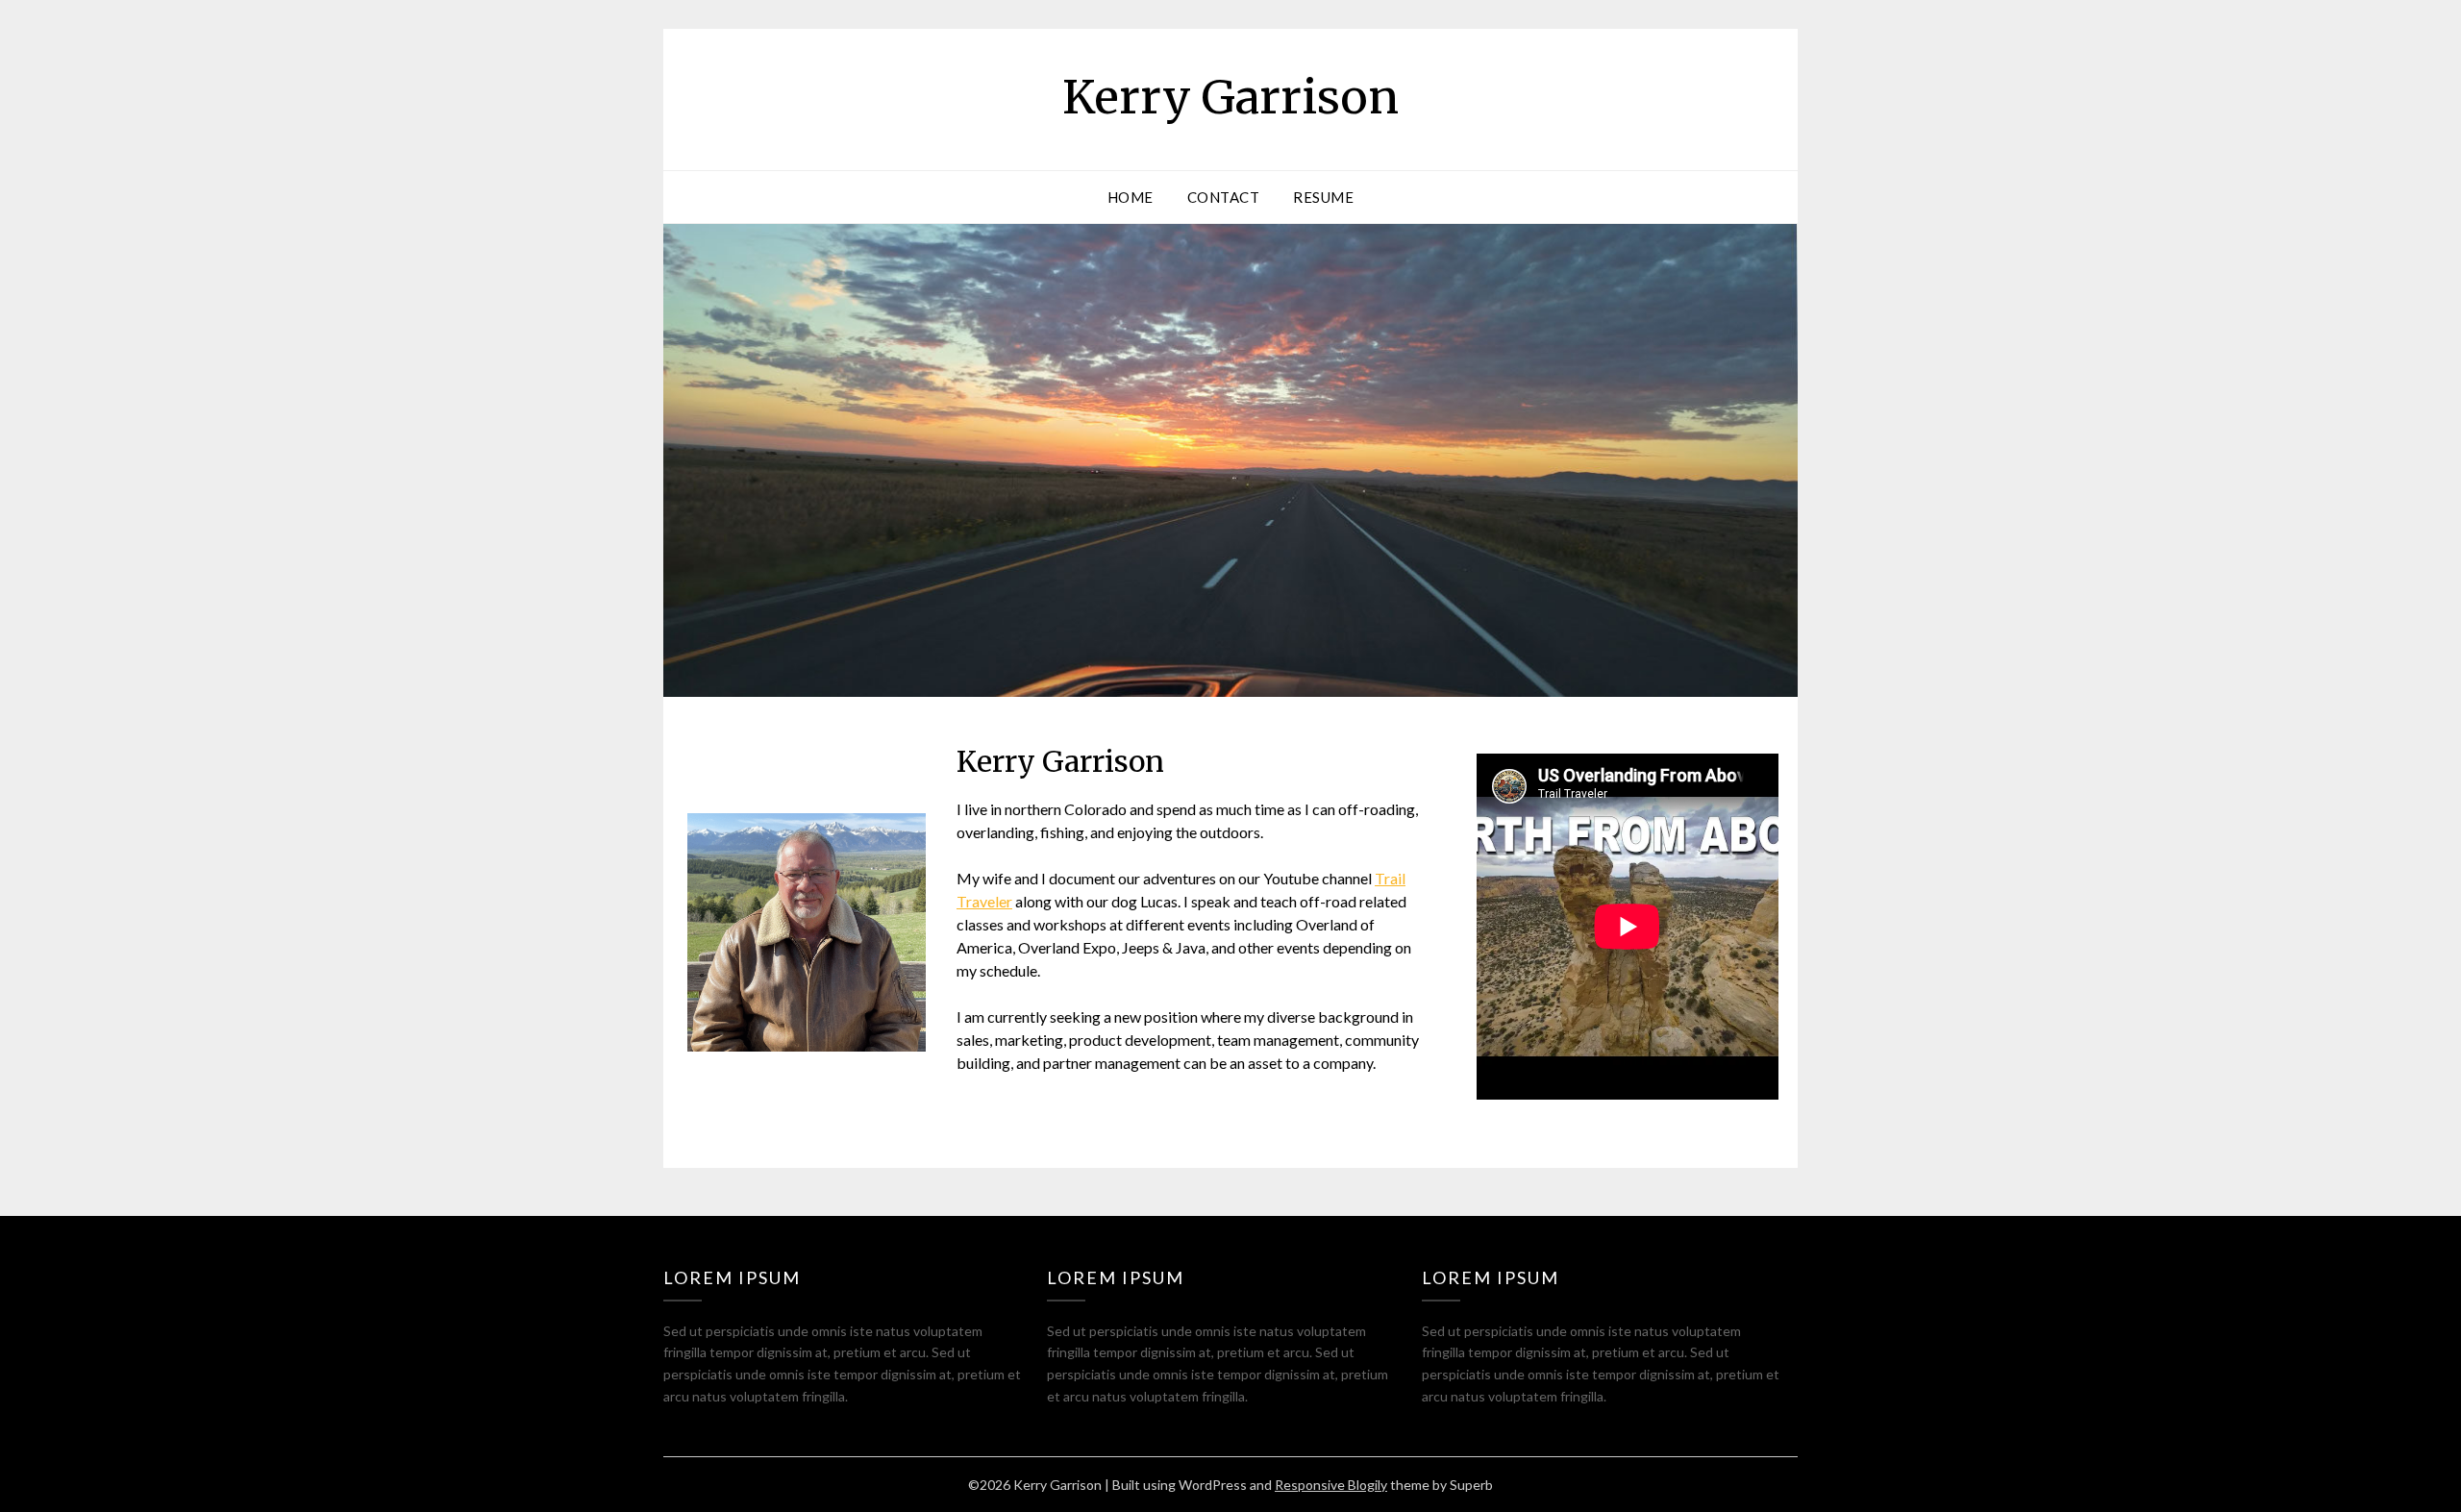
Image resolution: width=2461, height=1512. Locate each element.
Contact (1224, 197)
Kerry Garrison (1230, 97)
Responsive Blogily (1331, 1485)
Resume (1323, 197)
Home (1131, 197)
